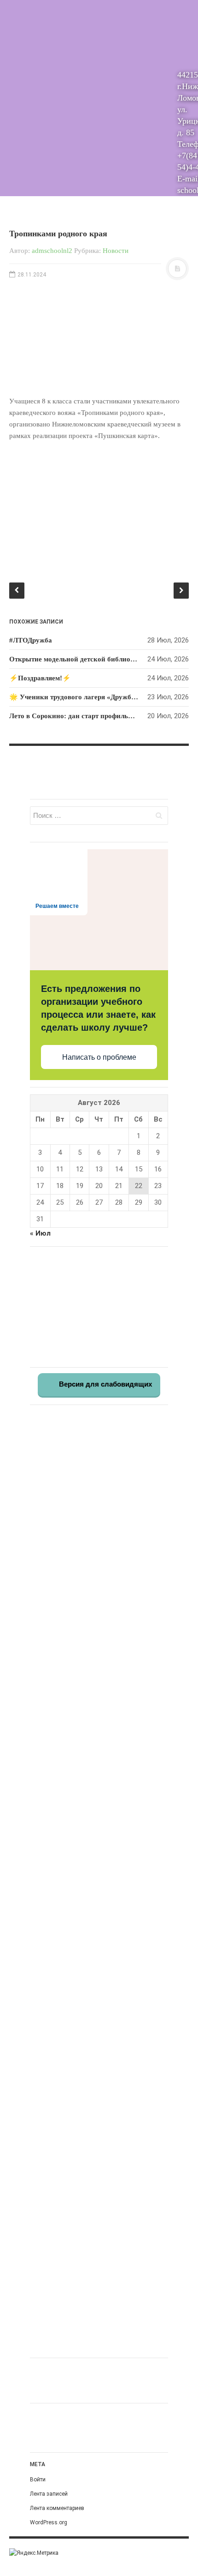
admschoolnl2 (52, 251)
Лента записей (49, 2494)
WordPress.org (49, 2522)
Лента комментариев (57, 2508)
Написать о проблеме (99, 1057)
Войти (38, 2480)
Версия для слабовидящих (105, 1384)
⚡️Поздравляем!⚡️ (40, 678)
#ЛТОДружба (31, 640)
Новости (116, 251)
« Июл (40, 1233)
